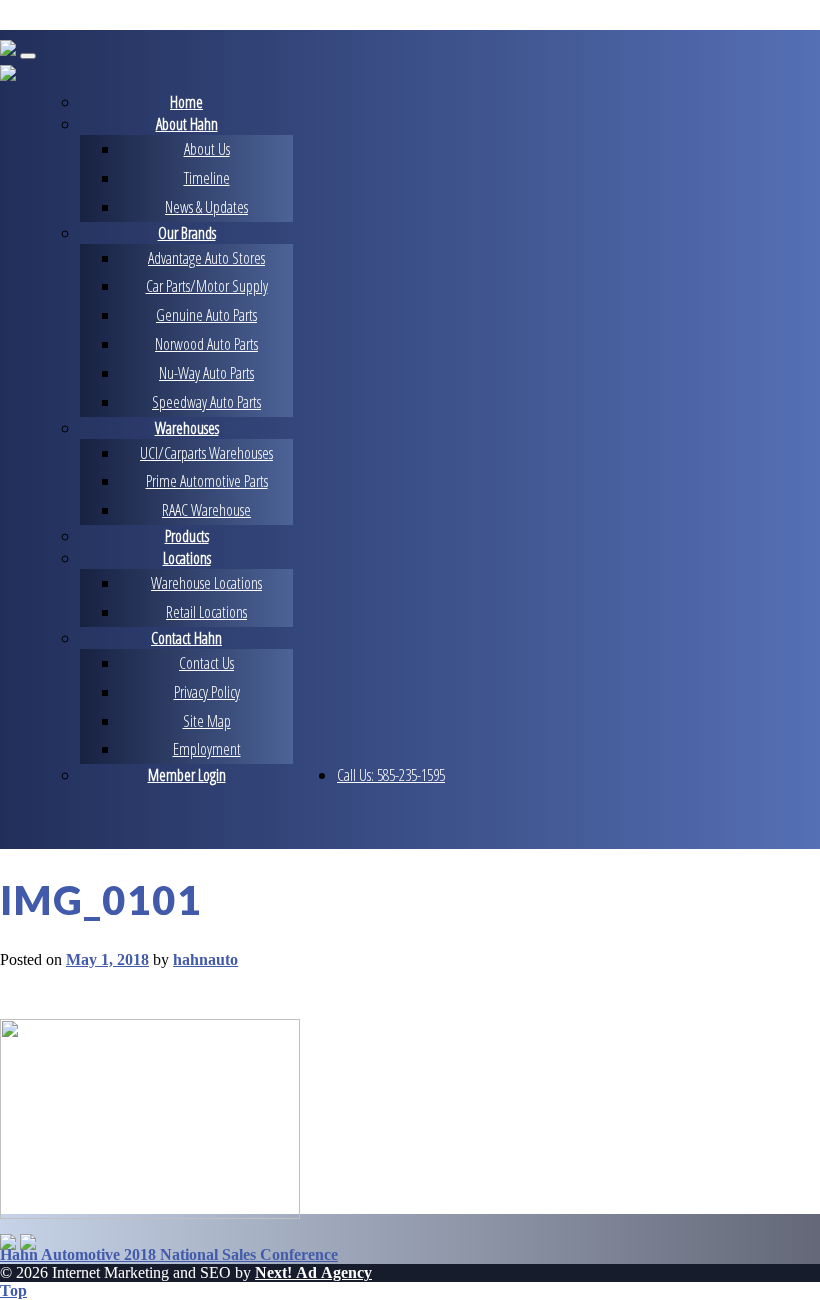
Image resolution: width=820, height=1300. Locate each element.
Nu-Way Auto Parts (206, 373)
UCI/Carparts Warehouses (206, 453)
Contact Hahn (186, 638)
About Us (207, 149)
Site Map (207, 721)
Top (13, 1290)
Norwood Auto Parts (206, 344)
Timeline (207, 178)
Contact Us (206, 663)
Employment (207, 749)
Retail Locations (206, 612)
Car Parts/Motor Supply (207, 286)
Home (186, 102)
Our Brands (187, 233)
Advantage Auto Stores (206, 258)
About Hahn (187, 124)
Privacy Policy (207, 692)
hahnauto (205, 959)
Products (187, 536)
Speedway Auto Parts (206, 402)
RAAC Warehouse (206, 510)
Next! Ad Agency (313, 1272)
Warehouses (187, 428)
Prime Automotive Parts (207, 481)
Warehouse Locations (206, 583)
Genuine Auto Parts (206, 315)
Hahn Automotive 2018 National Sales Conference (169, 1254)
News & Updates (206, 207)
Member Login (187, 775)
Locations (187, 558)
